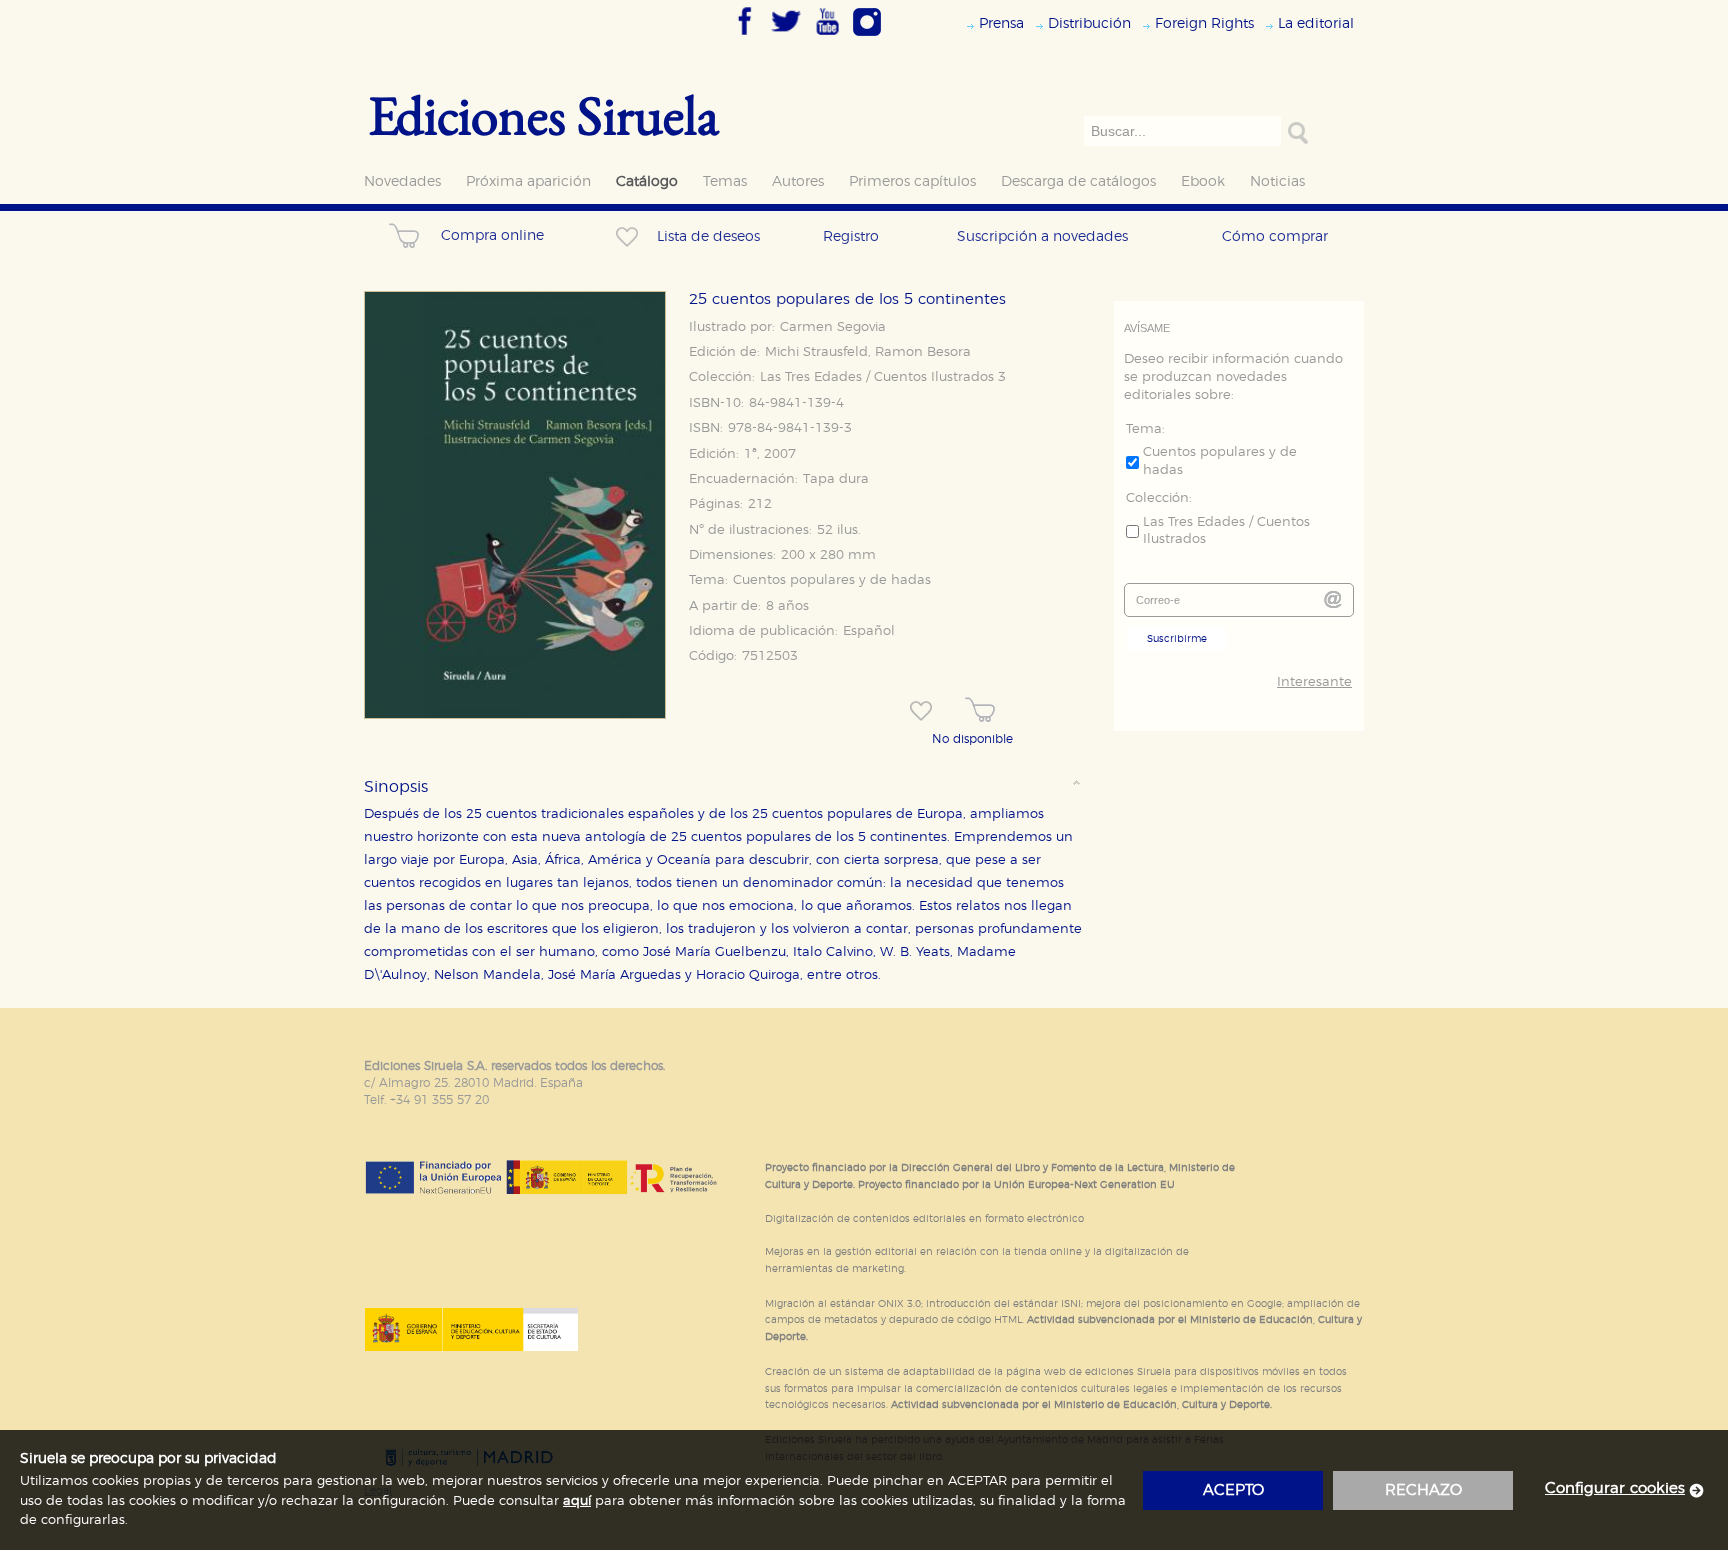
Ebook (1203, 181)
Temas (725, 181)
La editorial (1316, 23)
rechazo (1423, 1490)
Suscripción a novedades (1042, 236)
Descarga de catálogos (1078, 181)
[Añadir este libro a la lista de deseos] (921, 711)
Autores (798, 181)
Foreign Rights (1204, 23)
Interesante (1314, 682)
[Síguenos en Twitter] (786, 37)
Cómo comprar (1275, 236)
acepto (1233, 1490)
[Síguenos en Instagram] (867, 37)
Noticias (1277, 181)
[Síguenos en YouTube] (827, 37)
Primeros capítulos (912, 181)
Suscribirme (1177, 639)
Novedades (402, 181)
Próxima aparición (528, 181)
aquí (577, 1501)
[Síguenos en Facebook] (745, 37)
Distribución (1089, 23)
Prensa (1001, 23)
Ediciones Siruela (544, 114)
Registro (851, 236)
